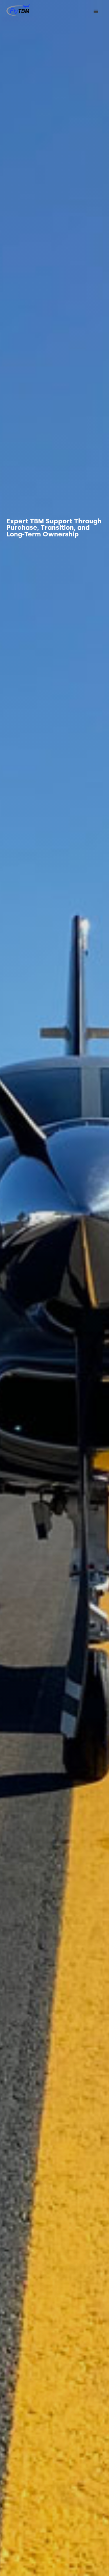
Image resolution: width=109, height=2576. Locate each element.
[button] (96, 12)
